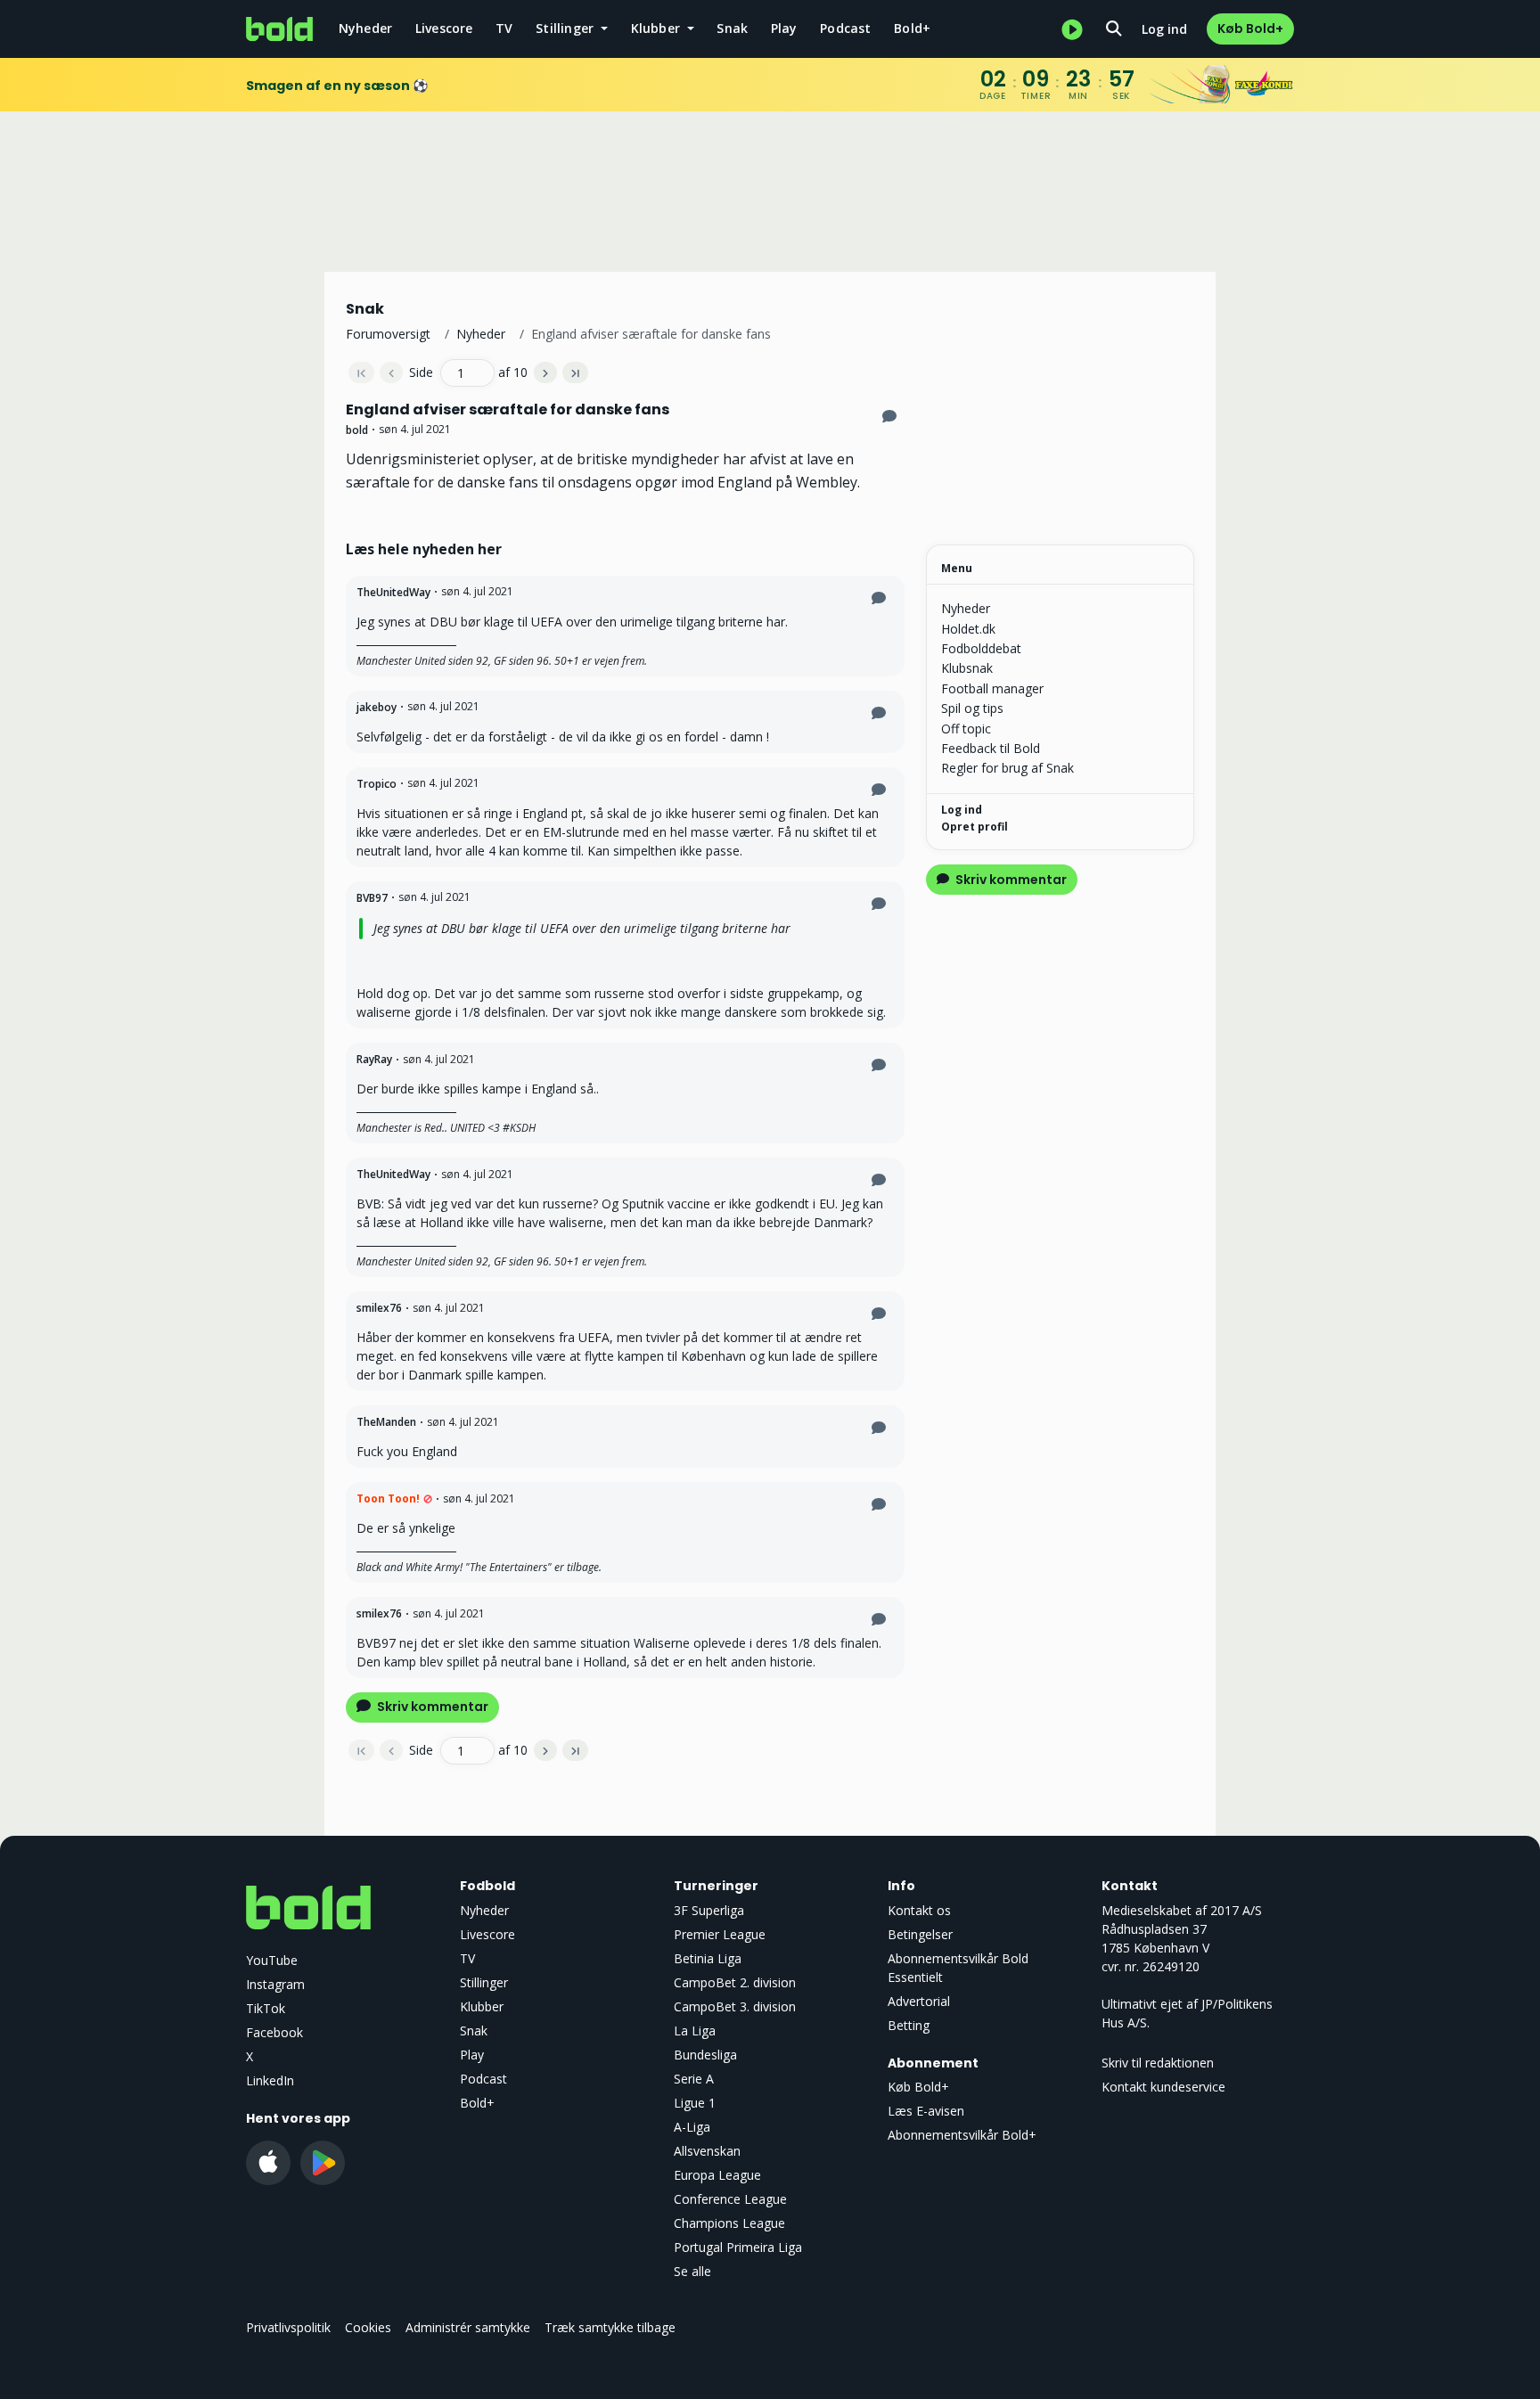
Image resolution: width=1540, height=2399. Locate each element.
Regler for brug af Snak (1008, 768)
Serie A (694, 2079)
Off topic (966, 729)
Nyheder (365, 28)
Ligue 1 (695, 2103)
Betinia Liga (708, 1958)
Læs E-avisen (926, 2111)
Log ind (1164, 29)
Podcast (845, 28)
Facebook (274, 2032)
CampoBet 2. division (735, 1982)
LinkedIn (270, 2080)
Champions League (729, 2223)
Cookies (368, 2327)
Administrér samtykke (468, 2327)
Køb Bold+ (1250, 29)
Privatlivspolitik (288, 2327)
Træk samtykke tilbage (610, 2327)
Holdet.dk (968, 629)
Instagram (275, 1984)
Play (784, 28)
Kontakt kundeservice (1163, 2087)
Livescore (444, 28)
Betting (909, 2025)
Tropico (377, 784)
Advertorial (919, 2001)
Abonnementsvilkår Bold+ (962, 2135)
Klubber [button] (658, 28)
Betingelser (920, 1934)
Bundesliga (705, 2055)
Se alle (692, 2271)
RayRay (374, 1059)
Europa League (717, 2175)
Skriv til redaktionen (1158, 2063)
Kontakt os (919, 1910)
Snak (732, 28)
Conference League (730, 2199)
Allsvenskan (707, 2151)
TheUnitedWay (393, 592)
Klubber (482, 2006)
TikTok (266, 2008)
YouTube (272, 1960)
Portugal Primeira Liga (738, 2247)
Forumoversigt (388, 334)
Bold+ (912, 28)
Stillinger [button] (566, 28)
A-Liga (692, 2127)
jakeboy (377, 707)
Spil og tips (972, 708)
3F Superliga (709, 1910)
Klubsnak (967, 668)
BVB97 (372, 898)
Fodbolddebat (981, 648)
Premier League (720, 1934)
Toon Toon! (388, 1498)
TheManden (386, 1422)
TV (504, 28)
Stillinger (484, 1982)
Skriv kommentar (431, 1707)
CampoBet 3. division (735, 2006)
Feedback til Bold (991, 748)
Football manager (992, 688)
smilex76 (379, 1308)
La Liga (695, 2031)
